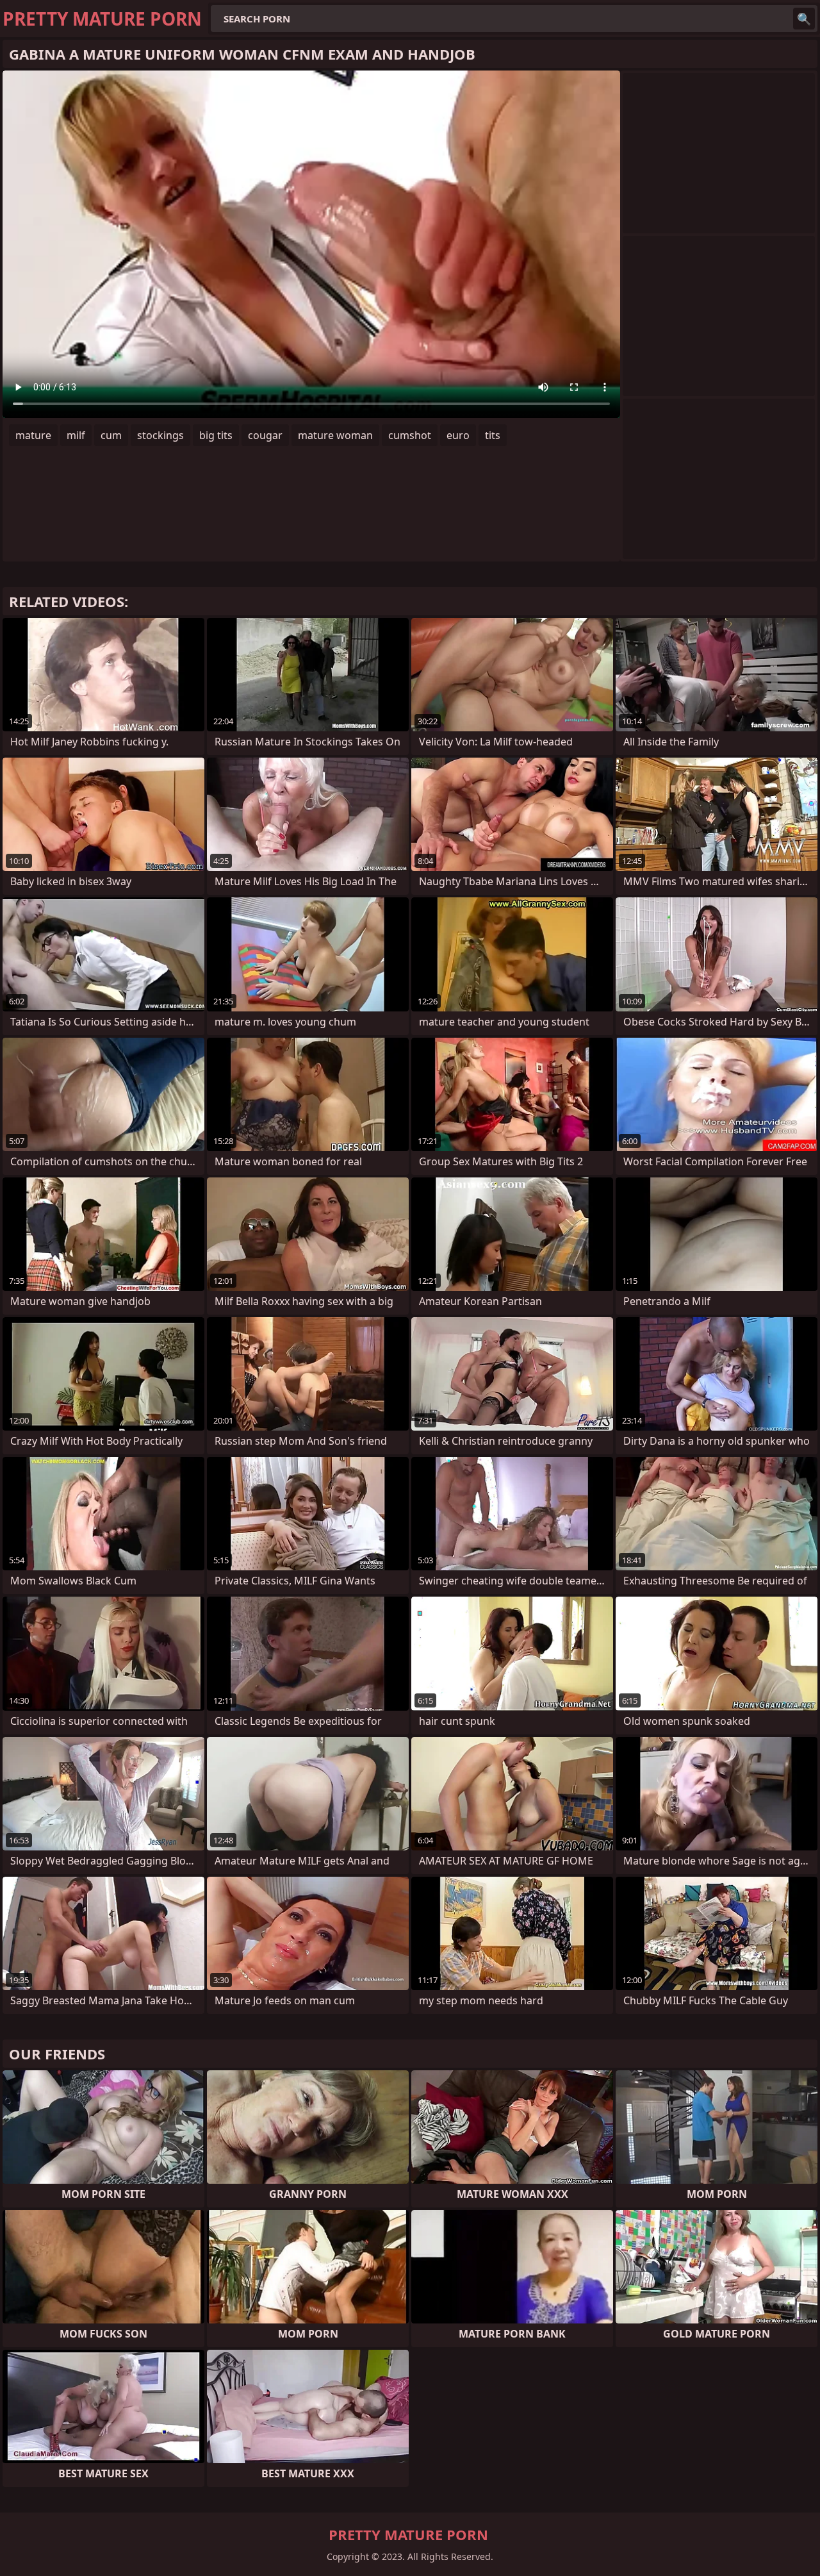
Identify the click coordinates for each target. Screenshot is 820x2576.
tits (493, 435)
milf (76, 435)
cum (111, 435)
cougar (265, 435)
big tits (216, 435)
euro (458, 435)
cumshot (410, 435)
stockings (160, 435)
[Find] (804, 19)
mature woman (335, 435)
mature (33, 435)
